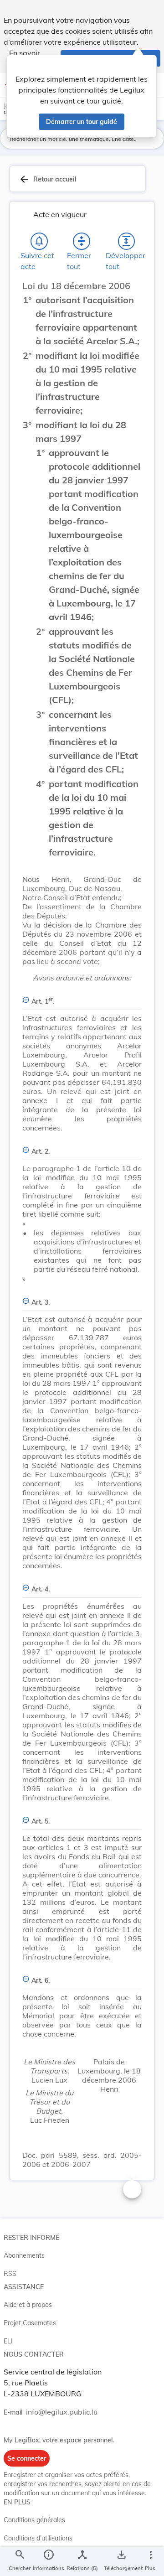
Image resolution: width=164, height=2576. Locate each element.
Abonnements (24, 2255)
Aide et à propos (28, 2305)
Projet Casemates (30, 2323)
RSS (10, 2274)
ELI (8, 2341)
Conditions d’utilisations (38, 2538)
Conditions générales (34, 2520)
